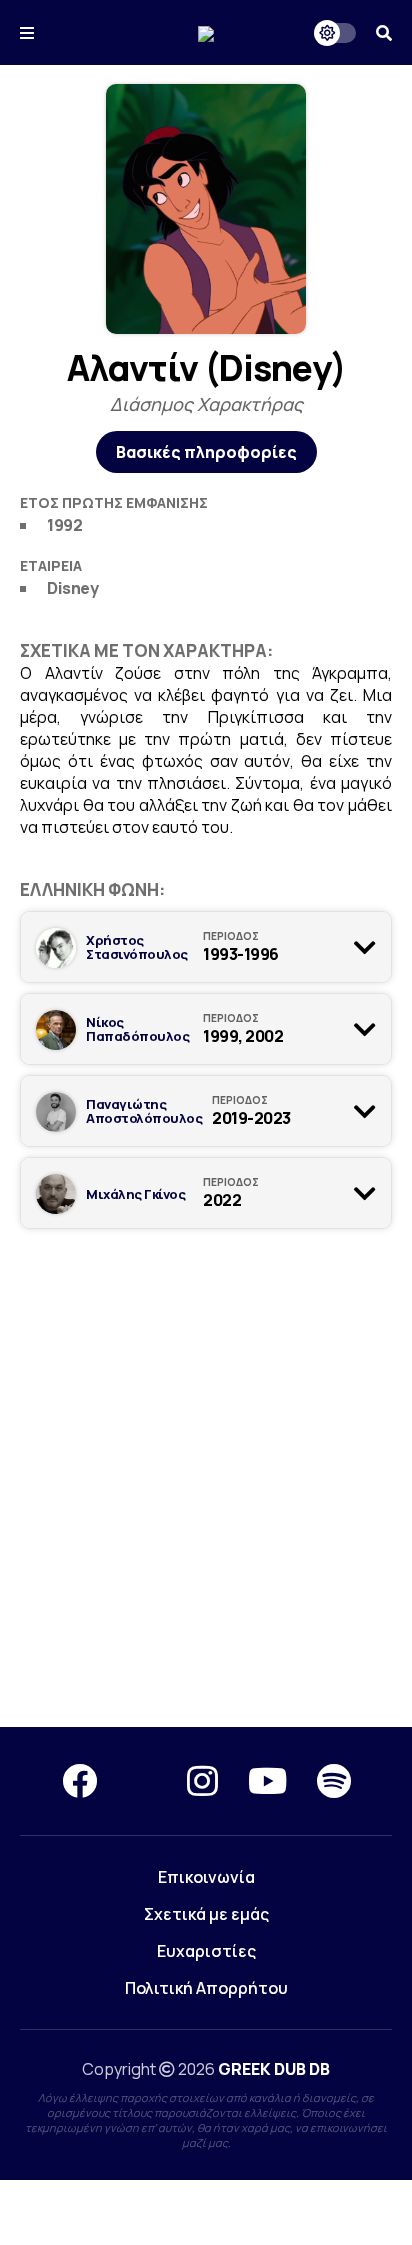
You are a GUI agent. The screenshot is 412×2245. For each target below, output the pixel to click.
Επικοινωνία (206, 1877)
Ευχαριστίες (206, 1951)
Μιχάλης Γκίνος (135, 1194)
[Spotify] (334, 1781)
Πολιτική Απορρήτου (206, 1988)
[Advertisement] (206, 1494)
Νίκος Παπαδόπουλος (137, 1029)
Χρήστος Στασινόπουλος (137, 947)
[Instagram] (202, 1781)
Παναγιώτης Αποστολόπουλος (144, 1111)
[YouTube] (267, 1781)
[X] (142, 1781)
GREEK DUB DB (274, 2069)
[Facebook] (79, 1781)
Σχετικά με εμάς (206, 1914)
